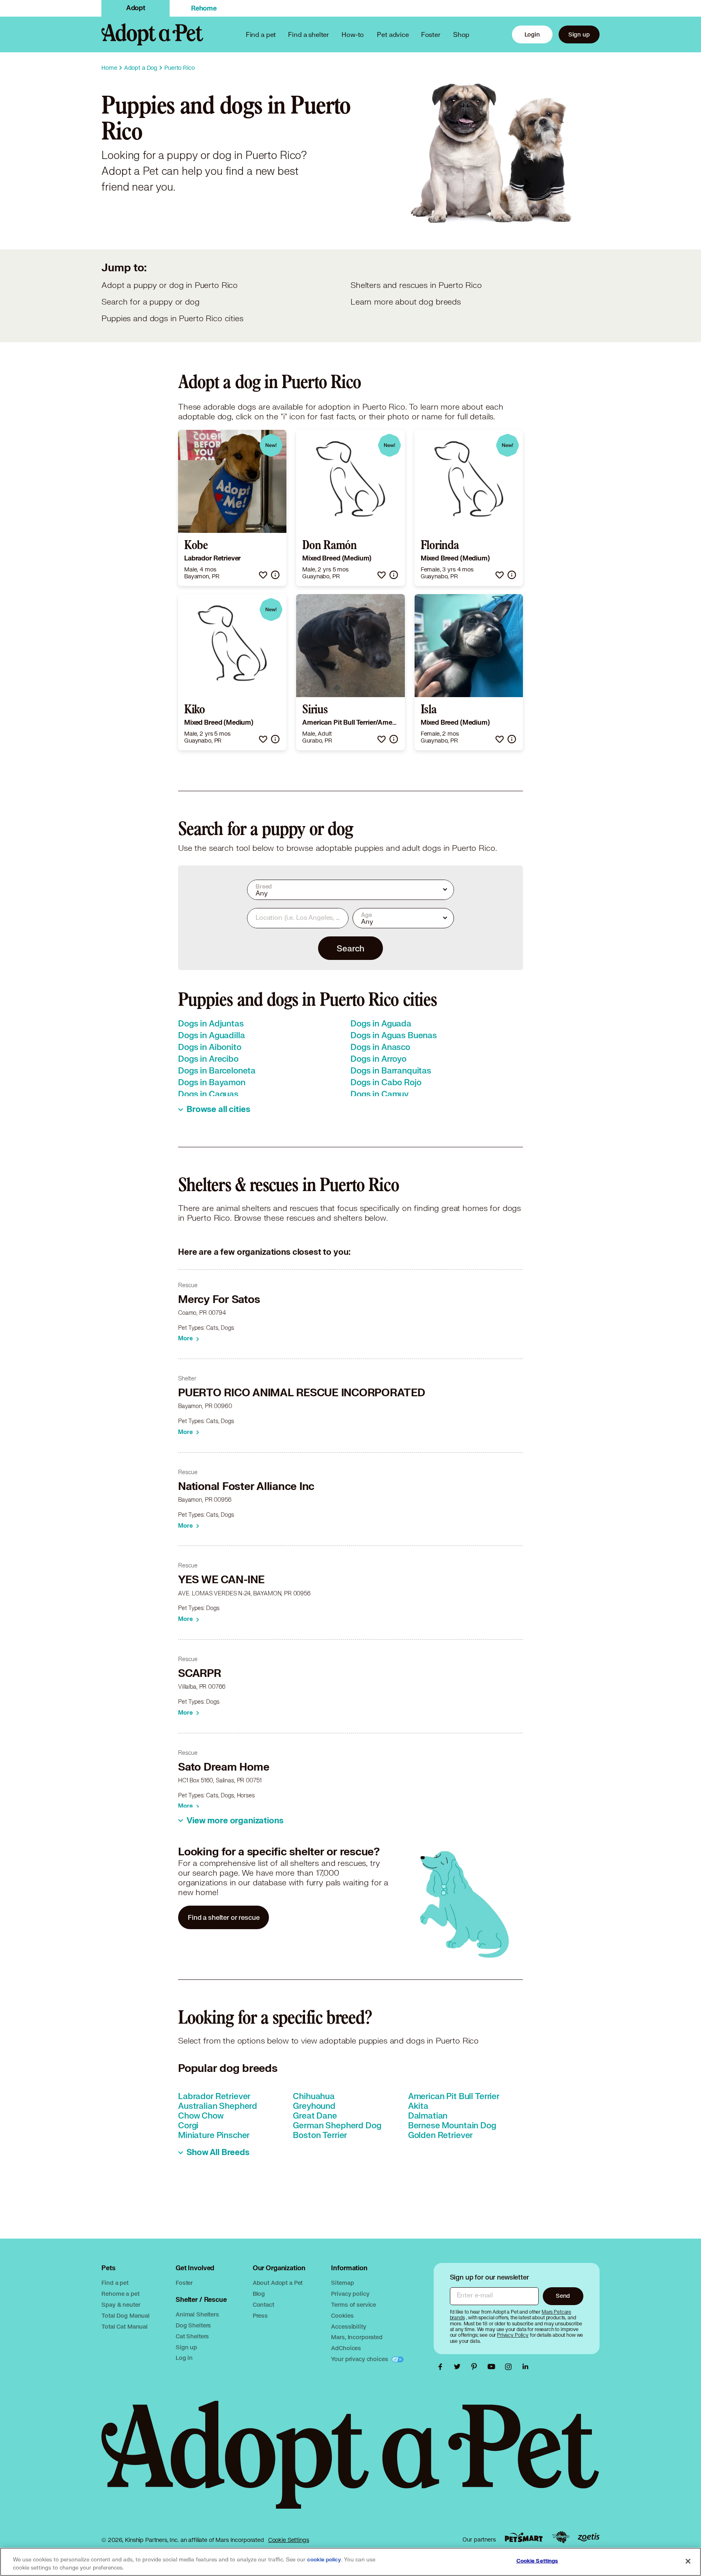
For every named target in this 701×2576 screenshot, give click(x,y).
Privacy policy (350, 2294)
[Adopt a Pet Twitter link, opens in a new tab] (459, 2367)
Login (532, 34)
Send (563, 2296)
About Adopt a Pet (278, 2283)
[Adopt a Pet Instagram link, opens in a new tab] (510, 2367)
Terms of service (354, 2304)
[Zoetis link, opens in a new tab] (589, 2537)
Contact (263, 2304)
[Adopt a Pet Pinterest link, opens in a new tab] (476, 2367)
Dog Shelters (193, 2325)
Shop (461, 34)
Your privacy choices (360, 2359)
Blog (259, 2294)
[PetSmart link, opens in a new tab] (524, 2537)
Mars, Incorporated (357, 2337)
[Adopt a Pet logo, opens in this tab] (350, 2463)
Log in (184, 2358)
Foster (431, 34)
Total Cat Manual (125, 2326)
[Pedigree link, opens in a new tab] (561, 2537)
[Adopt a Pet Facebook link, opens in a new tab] (442, 2367)
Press (260, 2315)
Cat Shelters (192, 2336)
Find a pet (115, 2283)
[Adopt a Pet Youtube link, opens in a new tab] (493, 2367)
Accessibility (348, 2326)
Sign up (579, 34)
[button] (263, 575)
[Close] (688, 2561)
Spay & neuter (121, 2304)
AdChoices (346, 2348)
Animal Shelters (197, 2314)
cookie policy (324, 2560)
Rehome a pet (120, 2294)
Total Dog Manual (126, 2315)
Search (350, 948)
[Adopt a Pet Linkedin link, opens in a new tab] (525, 2367)
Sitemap (342, 2283)
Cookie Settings (289, 2540)
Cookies (342, 2315)
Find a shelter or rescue (224, 1917)
